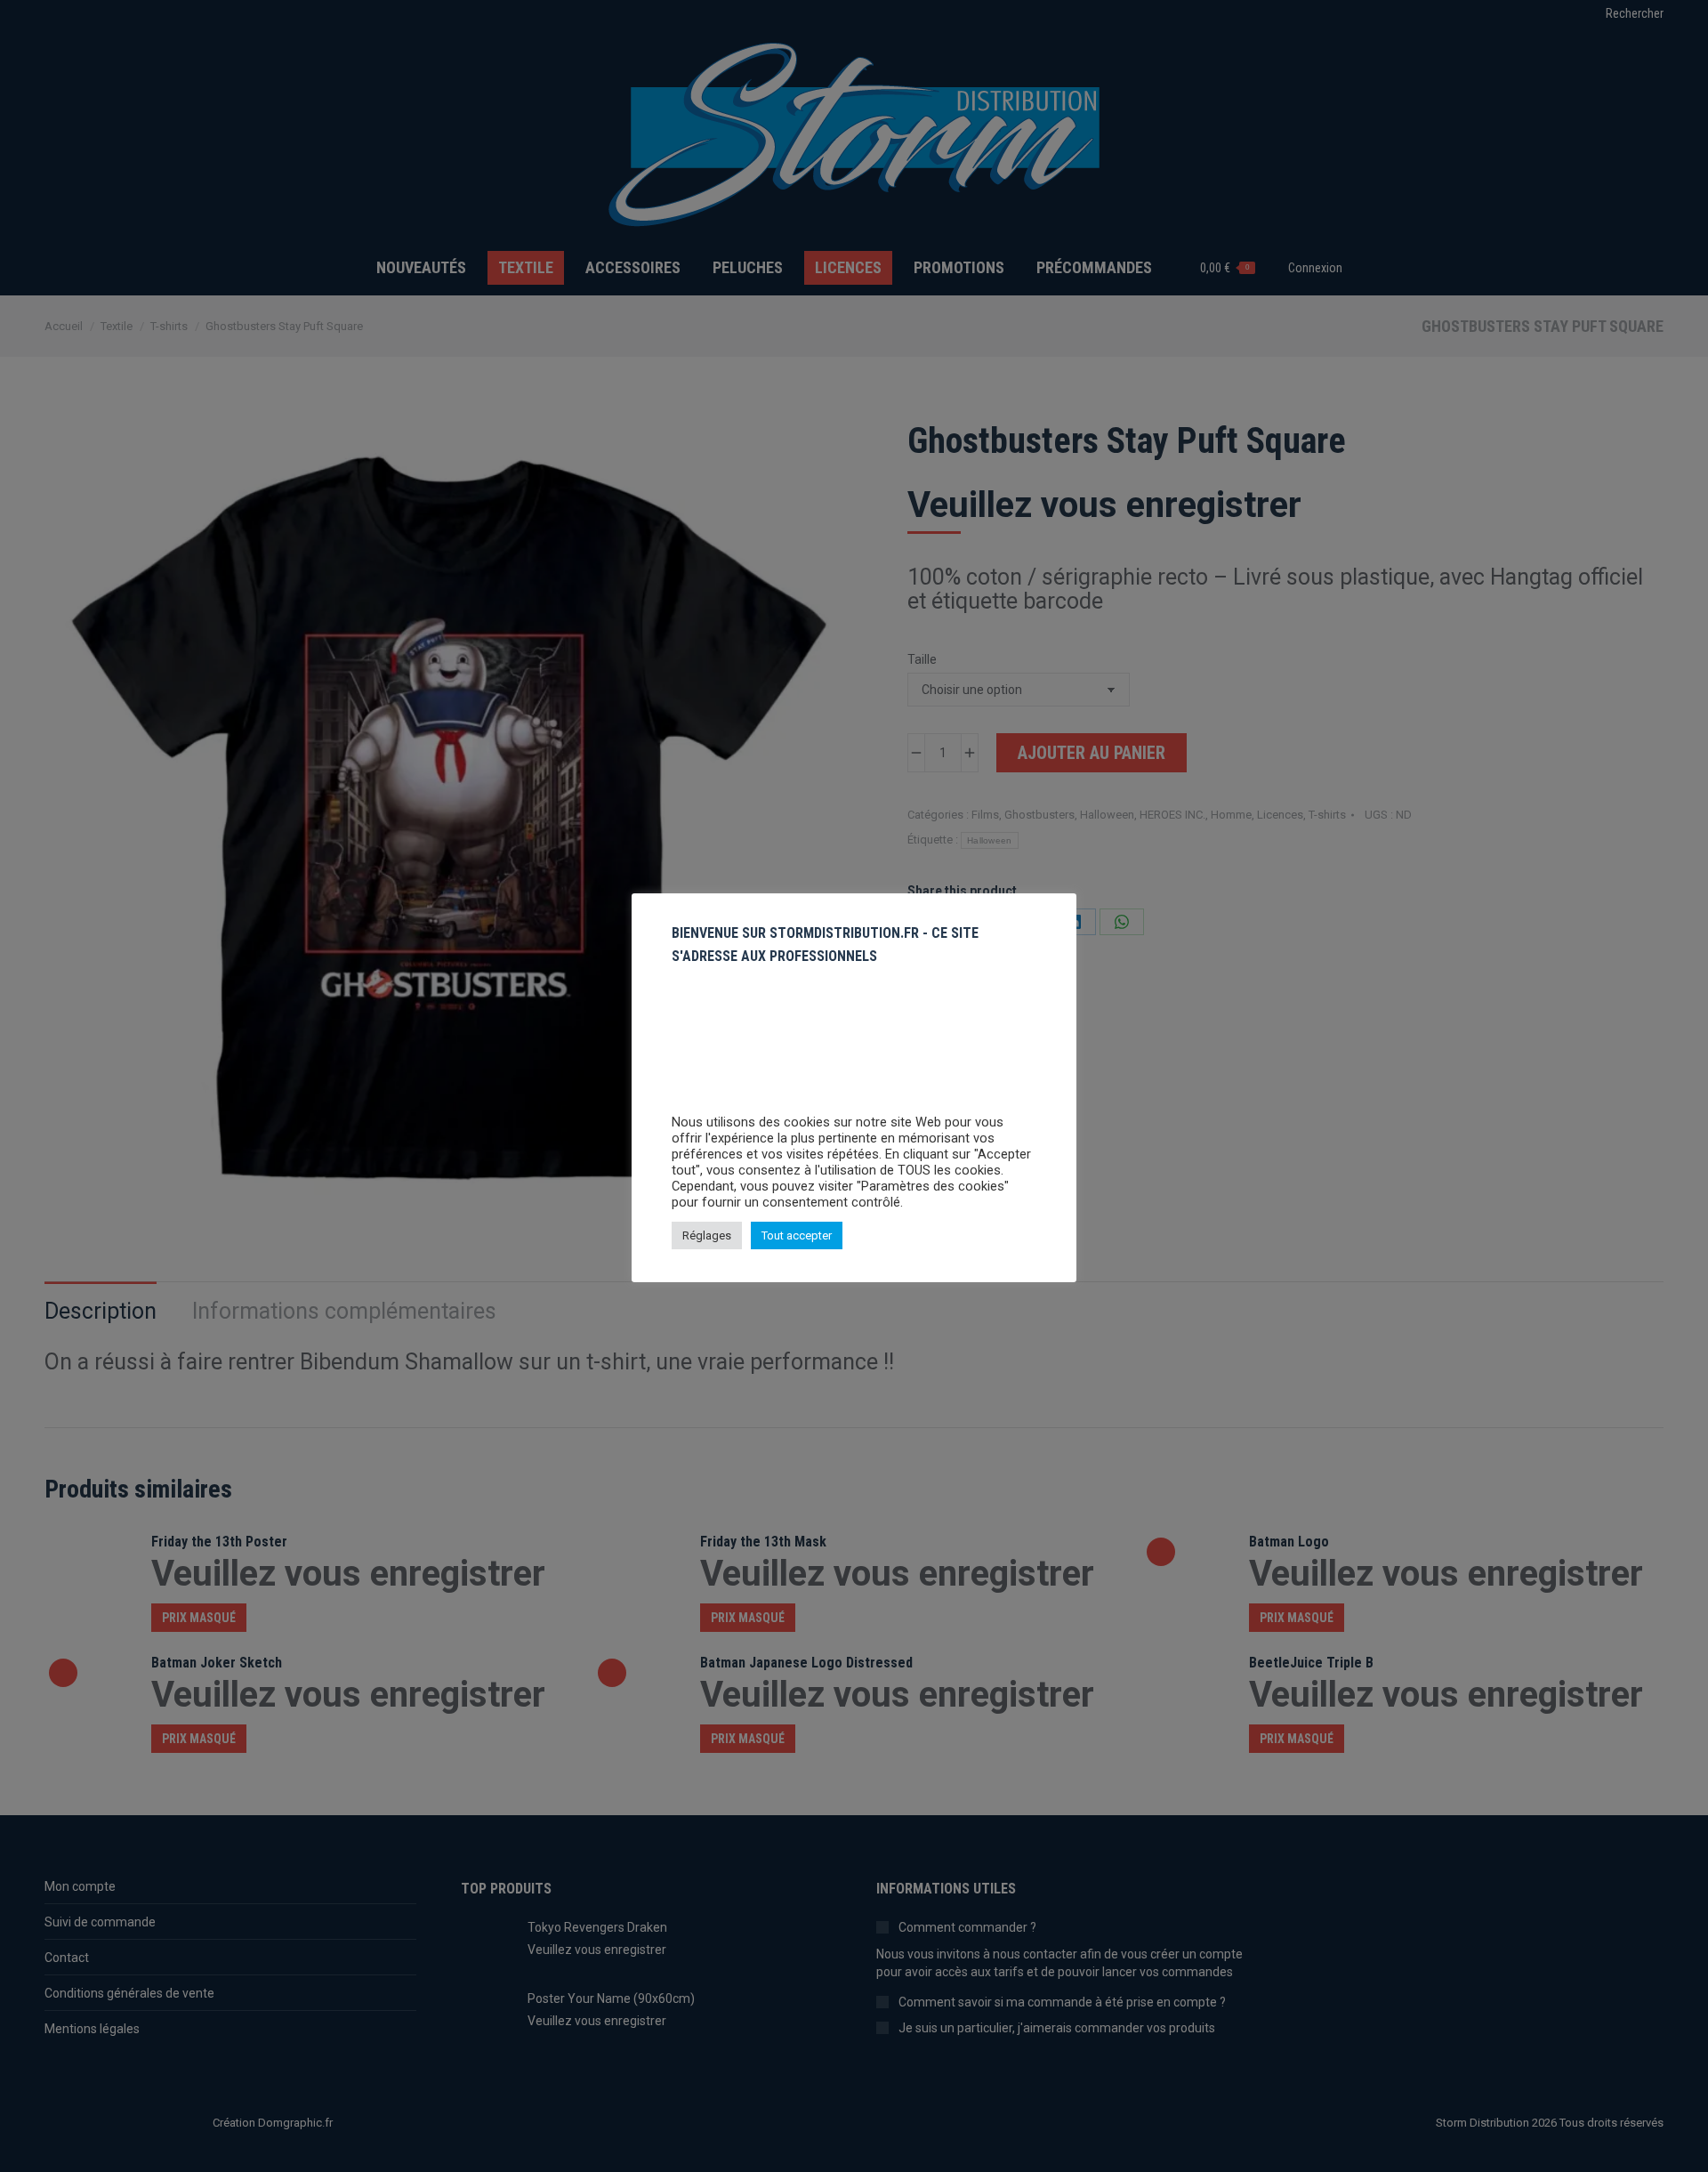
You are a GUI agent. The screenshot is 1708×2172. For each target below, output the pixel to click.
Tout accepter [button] (797, 1235)
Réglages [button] (707, 1235)
